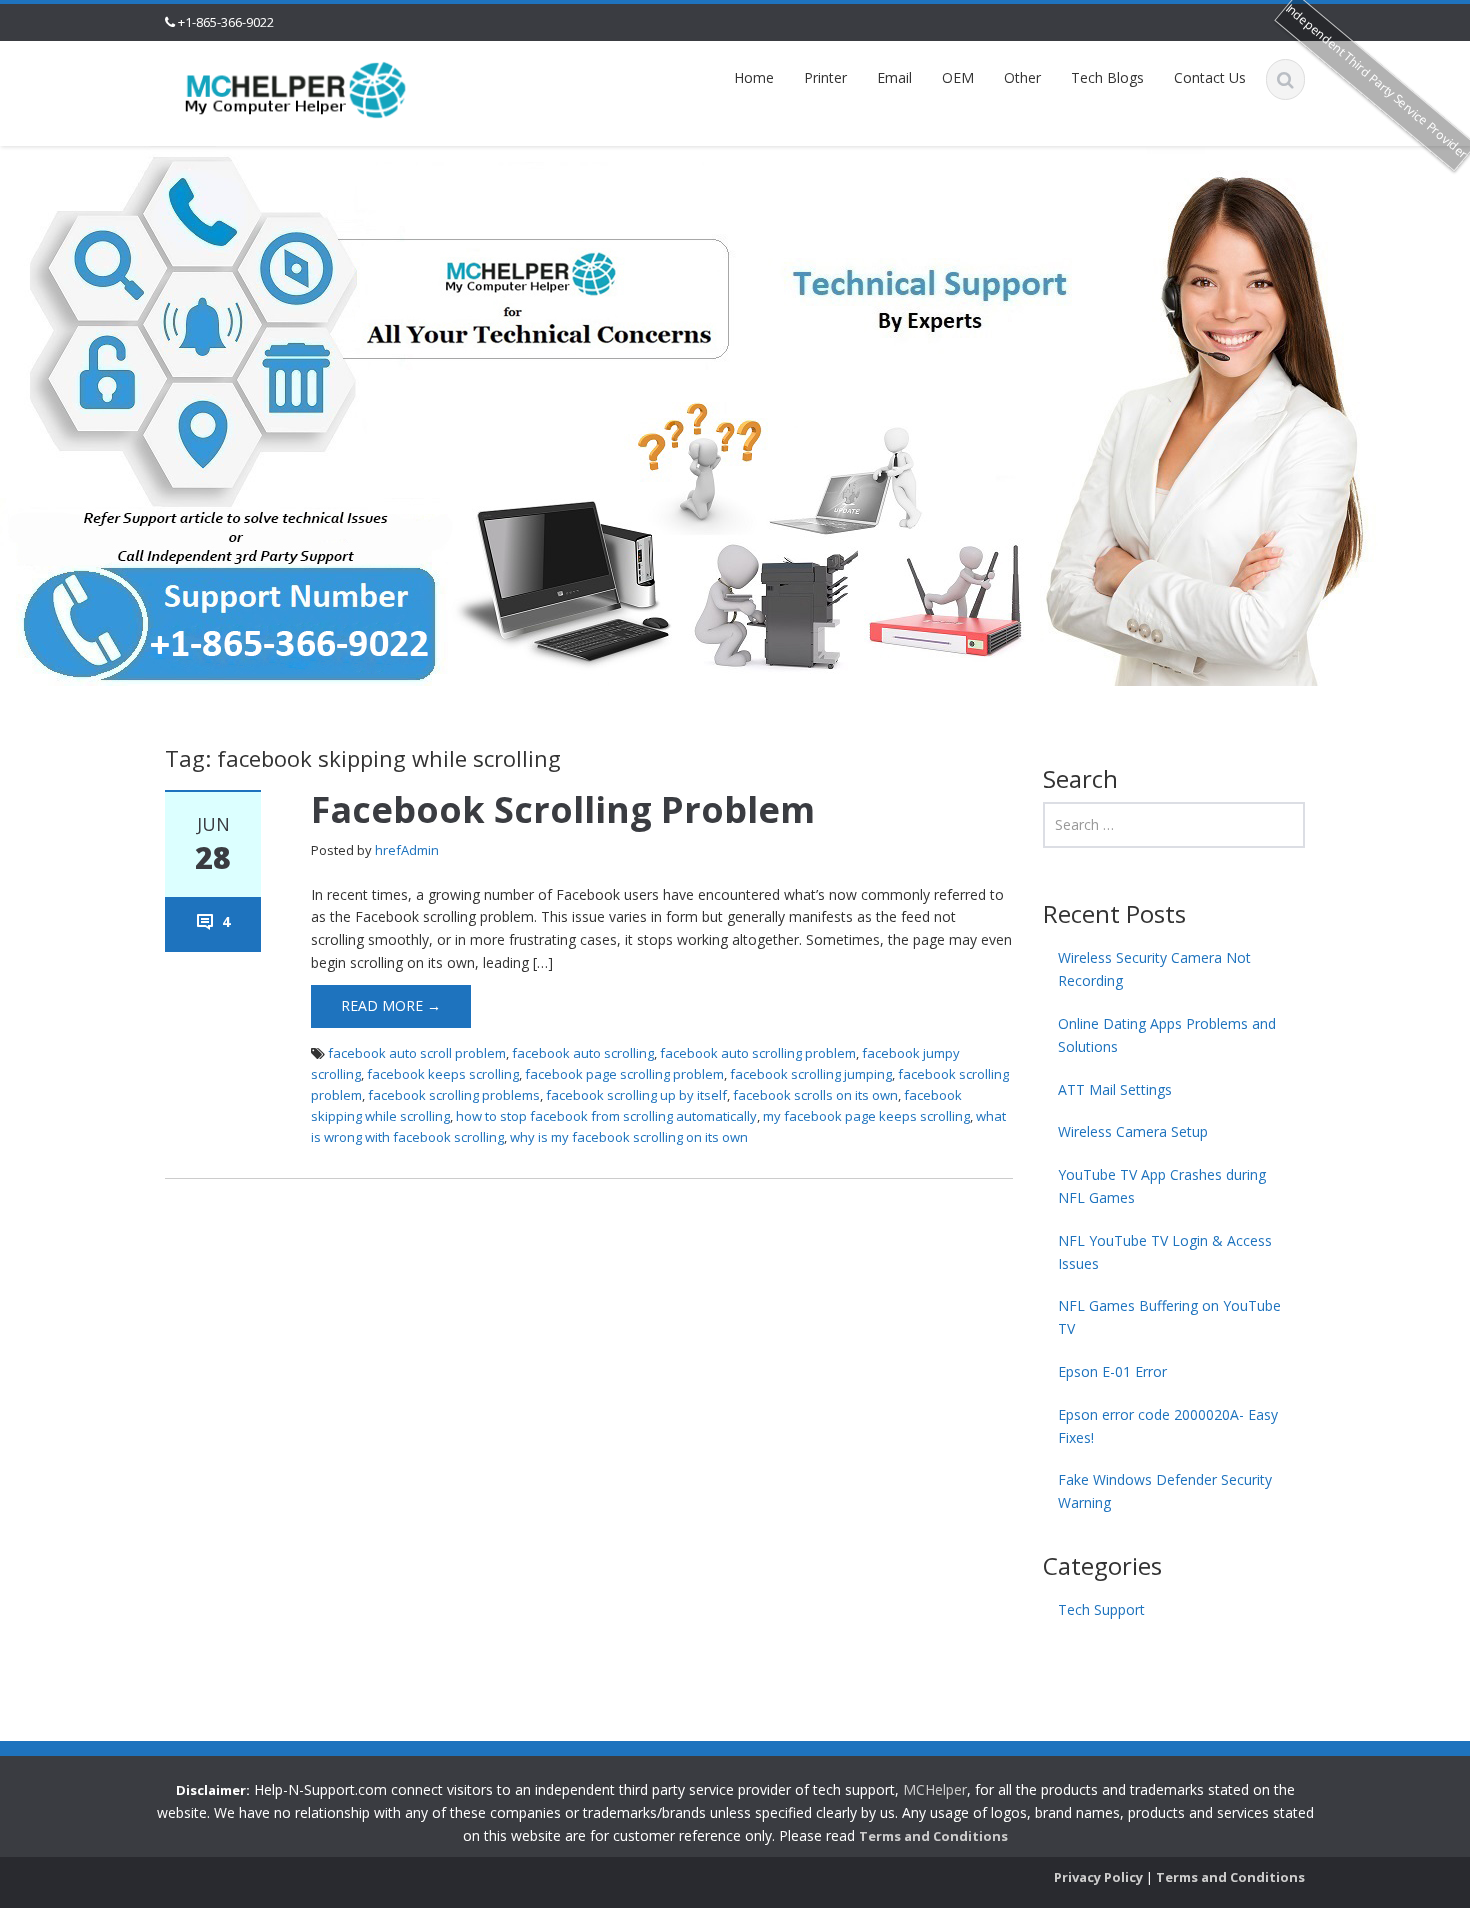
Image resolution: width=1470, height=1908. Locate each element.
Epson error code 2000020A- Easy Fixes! (1168, 1426)
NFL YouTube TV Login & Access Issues (1165, 1252)
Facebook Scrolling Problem (563, 809)
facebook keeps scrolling (443, 1074)
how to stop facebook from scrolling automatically (606, 1116)
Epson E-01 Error (1112, 1371)
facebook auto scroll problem (417, 1053)
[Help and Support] (296, 88)
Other (1022, 77)
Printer (825, 77)
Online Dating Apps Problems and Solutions (1167, 1035)
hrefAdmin (407, 850)
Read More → (391, 1005)
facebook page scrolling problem (624, 1074)
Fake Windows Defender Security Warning (1165, 1491)
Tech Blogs (1107, 77)
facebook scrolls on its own (815, 1095)
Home (754, 77)
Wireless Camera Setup (1133, 1131)
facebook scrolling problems (454, 1095)
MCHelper (935, 1789)
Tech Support (1101, 1609)
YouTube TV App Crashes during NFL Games (1162, 1186)
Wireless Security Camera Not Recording (1154, 969)
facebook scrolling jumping (811, 1074)
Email (894, 77)
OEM (958, 77)
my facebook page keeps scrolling (866, 1116)
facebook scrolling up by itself (636, 1095)
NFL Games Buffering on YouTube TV (1169, 1317)
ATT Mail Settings (1115, 1089)
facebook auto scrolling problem (758, 1053)
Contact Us (1210, 77)
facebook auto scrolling (583, 1053)
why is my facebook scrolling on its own (629, 1137)
